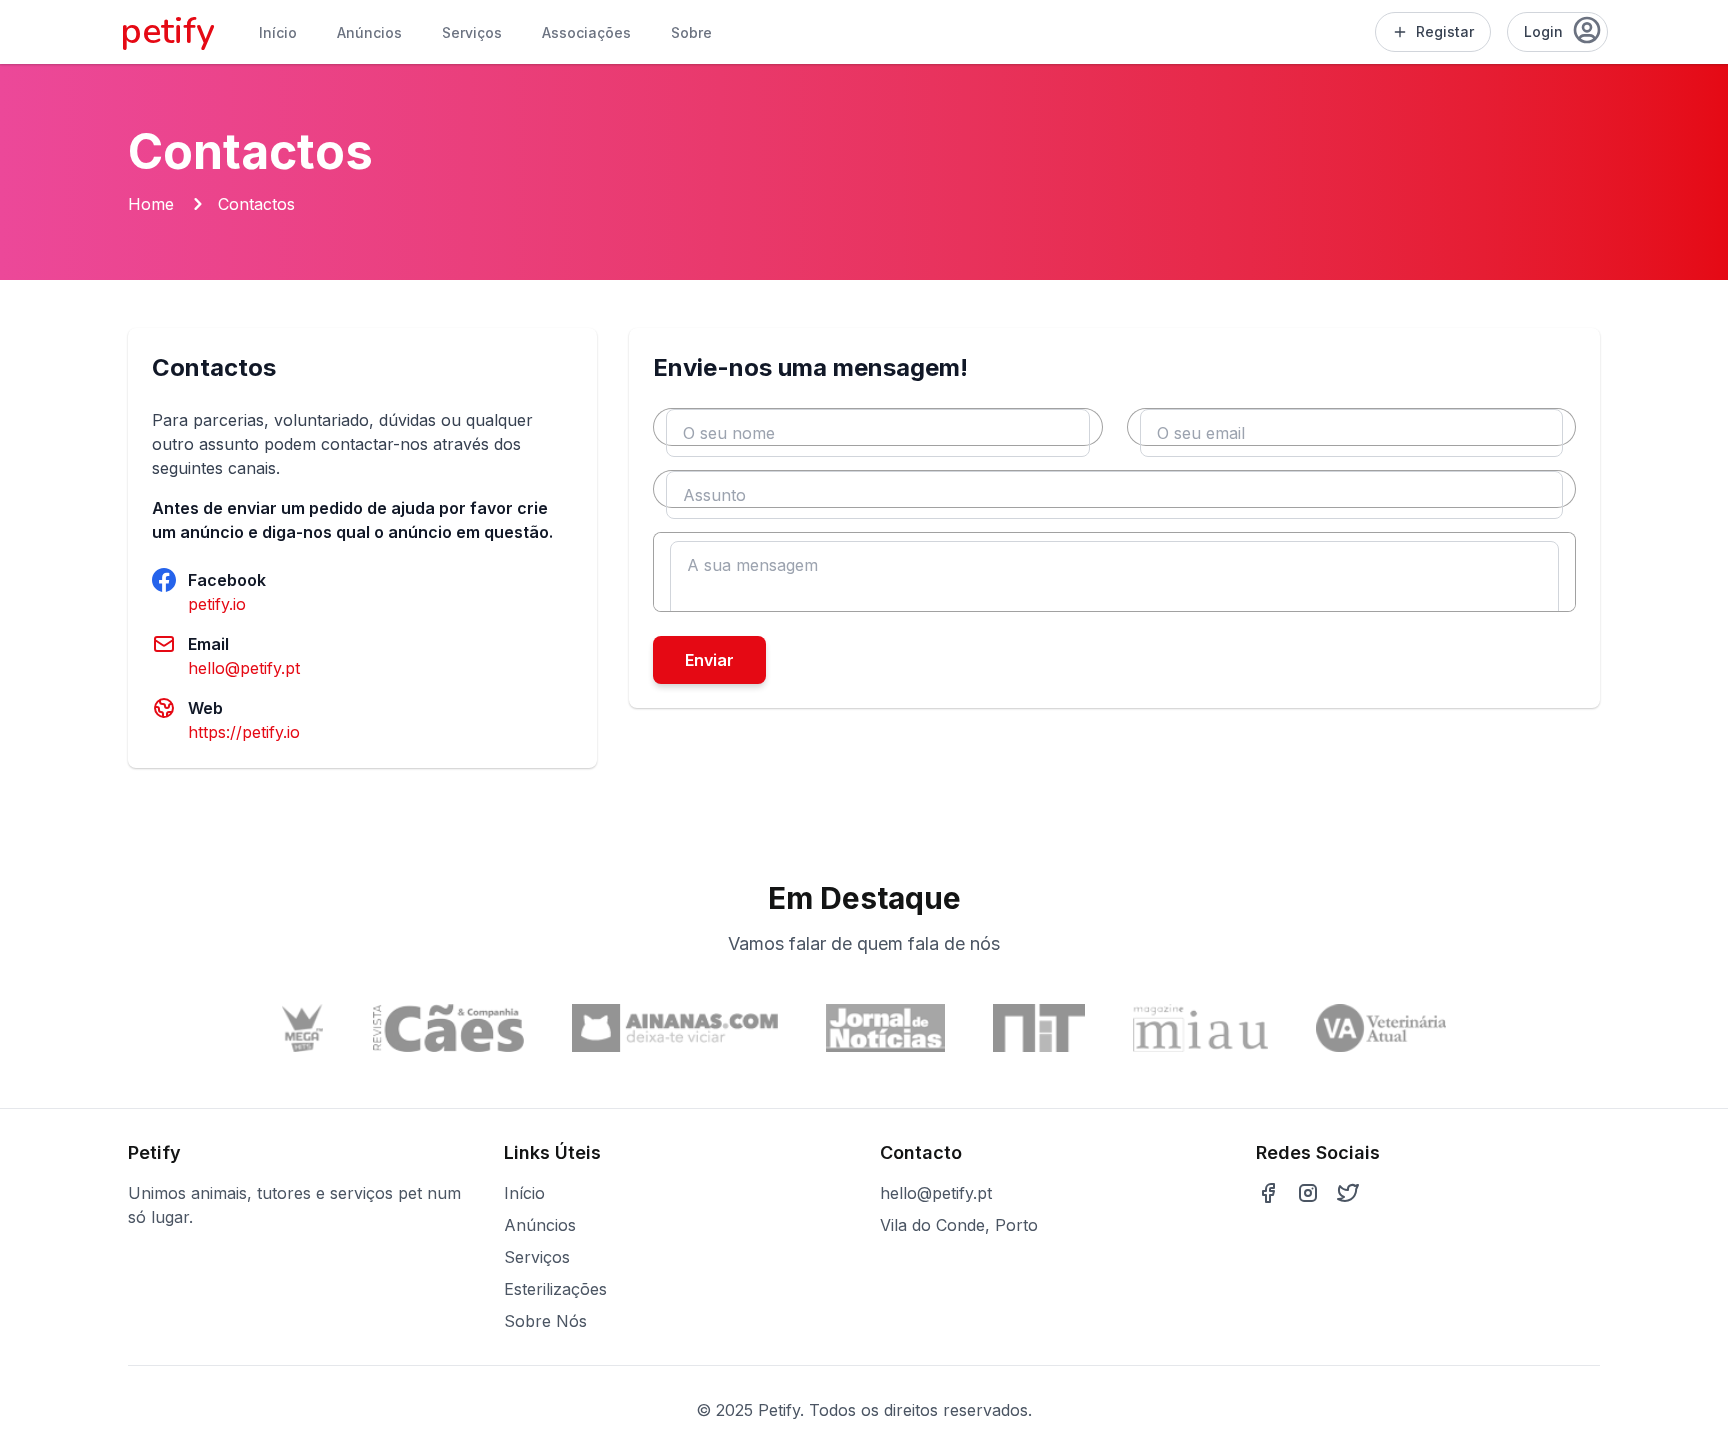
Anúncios (369, 32)
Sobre (691, 32)
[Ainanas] (675, 1028)
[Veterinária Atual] (1381, 1028)
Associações (586, 32)
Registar (1445, 31)
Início (278, 32)
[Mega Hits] (303, 1028)
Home (151, 204)
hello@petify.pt (244, 668)
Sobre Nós (545, 1321)
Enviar (709, 660)
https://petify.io (244, 732)
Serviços (472, 32)
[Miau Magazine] (1200, 1028)
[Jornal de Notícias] (885, 1028)
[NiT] (1039, 1028)
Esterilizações (555, 1289)
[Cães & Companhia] (448, 1028)
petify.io (217, 604)
